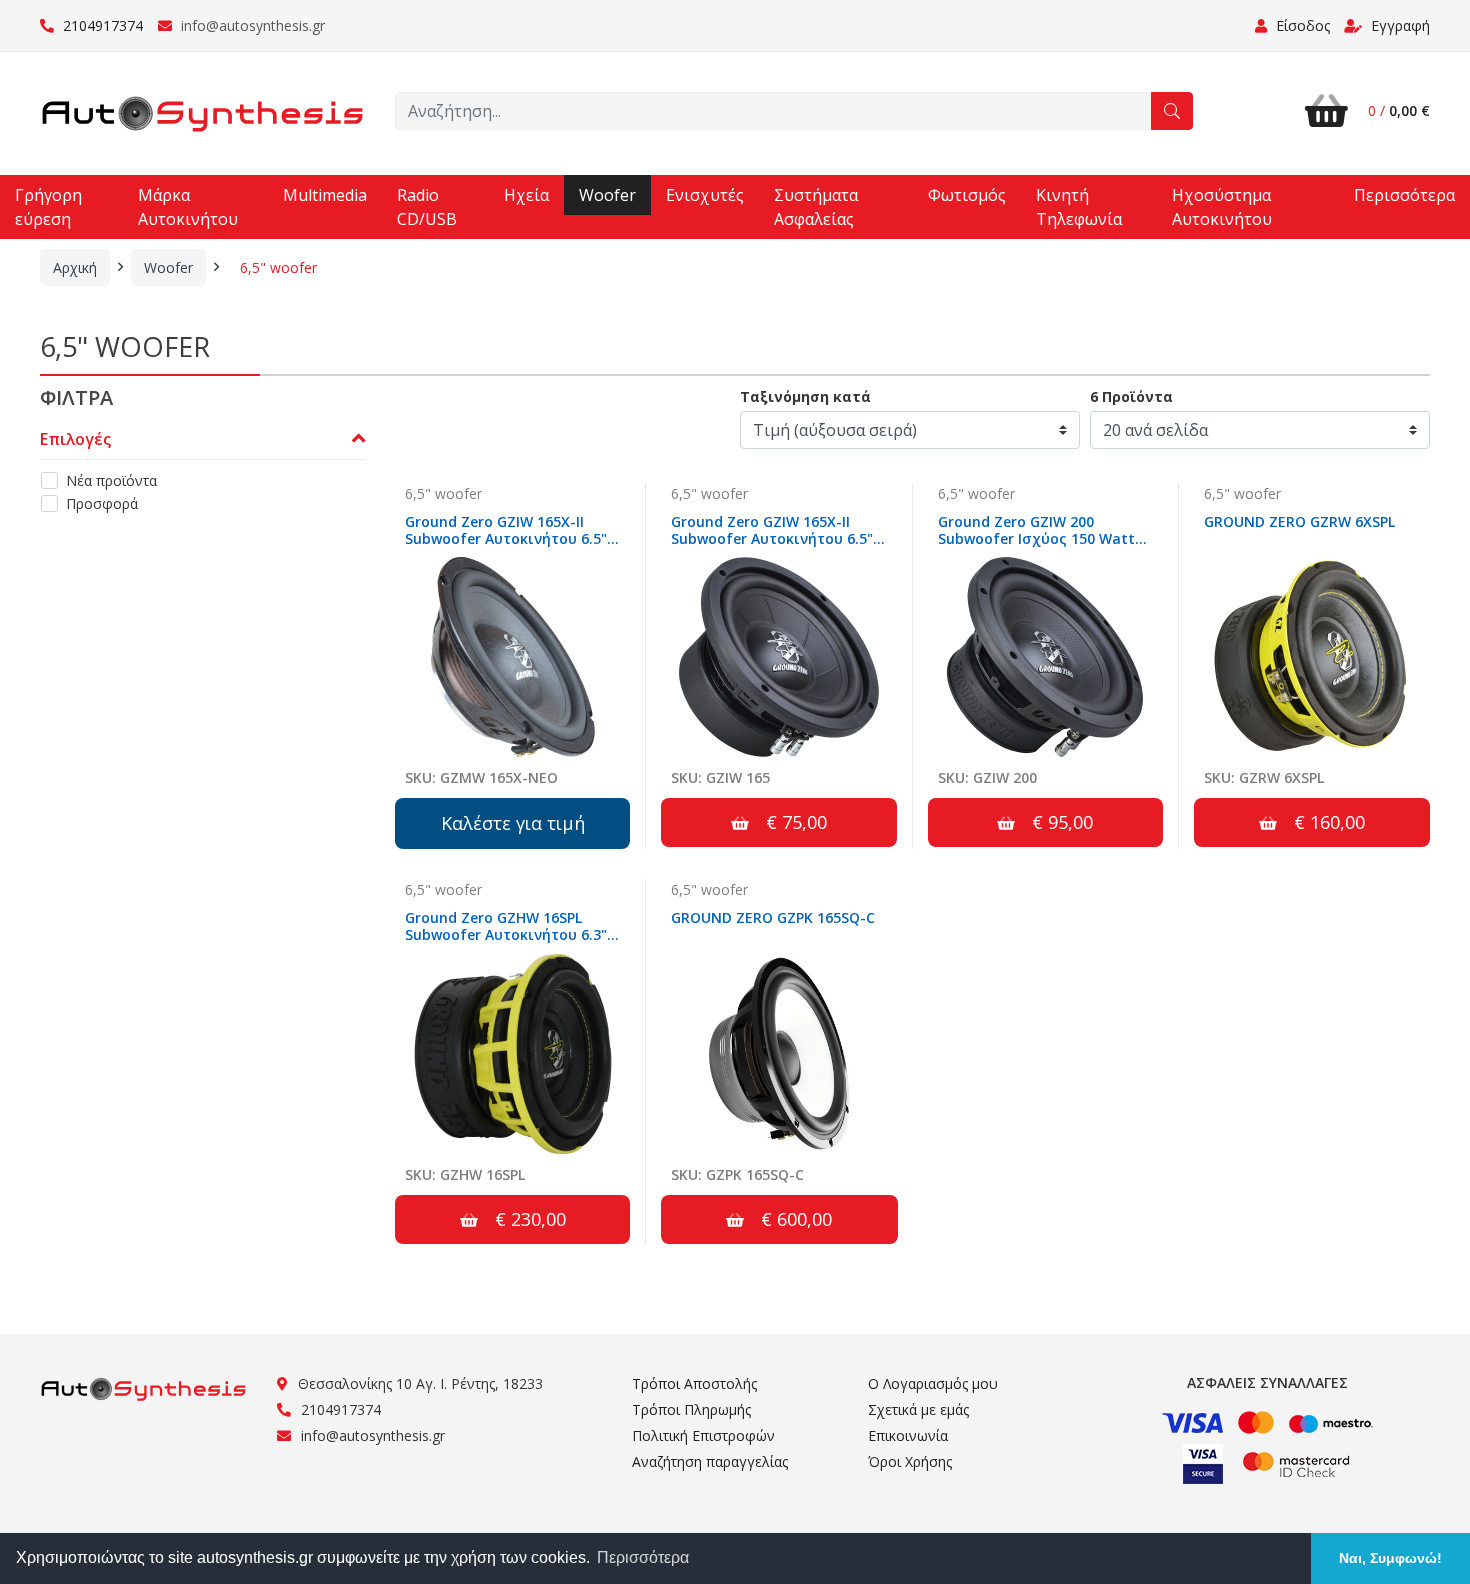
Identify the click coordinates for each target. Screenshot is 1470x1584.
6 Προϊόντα (1131, 396)
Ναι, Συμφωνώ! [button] (1390, 1558)
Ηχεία (526, 195)
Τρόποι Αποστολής (694, 1383)
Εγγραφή (1398, 25)
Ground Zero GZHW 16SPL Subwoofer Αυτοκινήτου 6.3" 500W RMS (506, 934)
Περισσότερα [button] (643, 1557)
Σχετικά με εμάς (918, 1409)
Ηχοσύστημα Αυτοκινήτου (1222, 207)
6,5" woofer (278, 267)
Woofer (607, 195)
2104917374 (101, 25)
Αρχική (75, 267)
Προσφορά (102, 503)
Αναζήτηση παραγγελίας (710, 1461)
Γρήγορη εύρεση (48, 207)
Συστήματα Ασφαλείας (816, 207)
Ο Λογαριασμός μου (933, 1383)
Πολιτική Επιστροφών (703, 1435)
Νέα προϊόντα (111, 480)
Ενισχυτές (705, 195)
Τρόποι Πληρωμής (691, 1409)
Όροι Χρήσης (910, 1461)
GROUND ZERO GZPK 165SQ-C (773, 917)
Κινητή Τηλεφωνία (1079, 207)
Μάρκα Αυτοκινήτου (188, 207)
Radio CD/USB (427, 207)
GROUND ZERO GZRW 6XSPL (1299, 521)
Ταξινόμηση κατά (805, 396)
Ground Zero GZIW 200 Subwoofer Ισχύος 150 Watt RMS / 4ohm (1036, 538)
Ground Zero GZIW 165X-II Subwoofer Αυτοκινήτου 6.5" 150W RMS (506, 538)
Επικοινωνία (908, 1435)
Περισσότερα (1404, 195)
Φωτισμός (967, 195)
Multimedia (325, 195)
